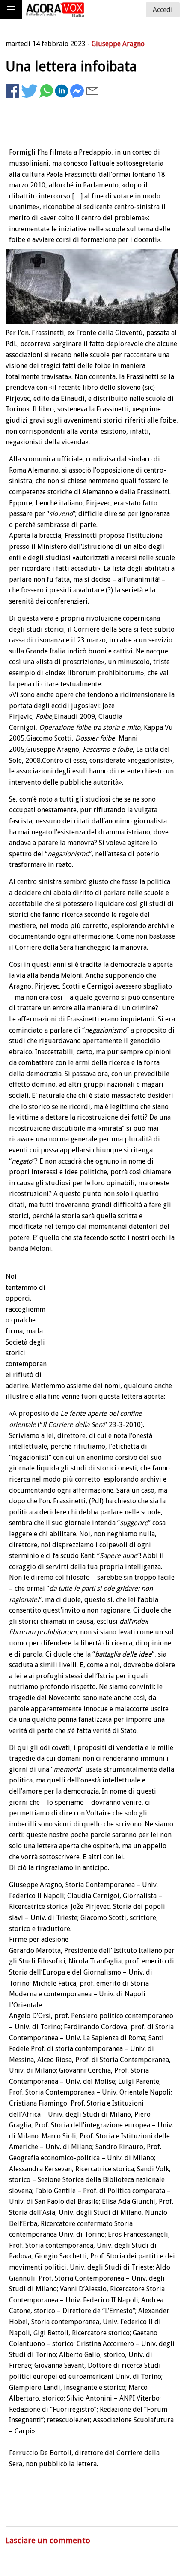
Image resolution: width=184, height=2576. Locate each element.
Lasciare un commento (48, 2540)
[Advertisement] (93, 2499)
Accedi (163, 10)
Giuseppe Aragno (118, 44)
